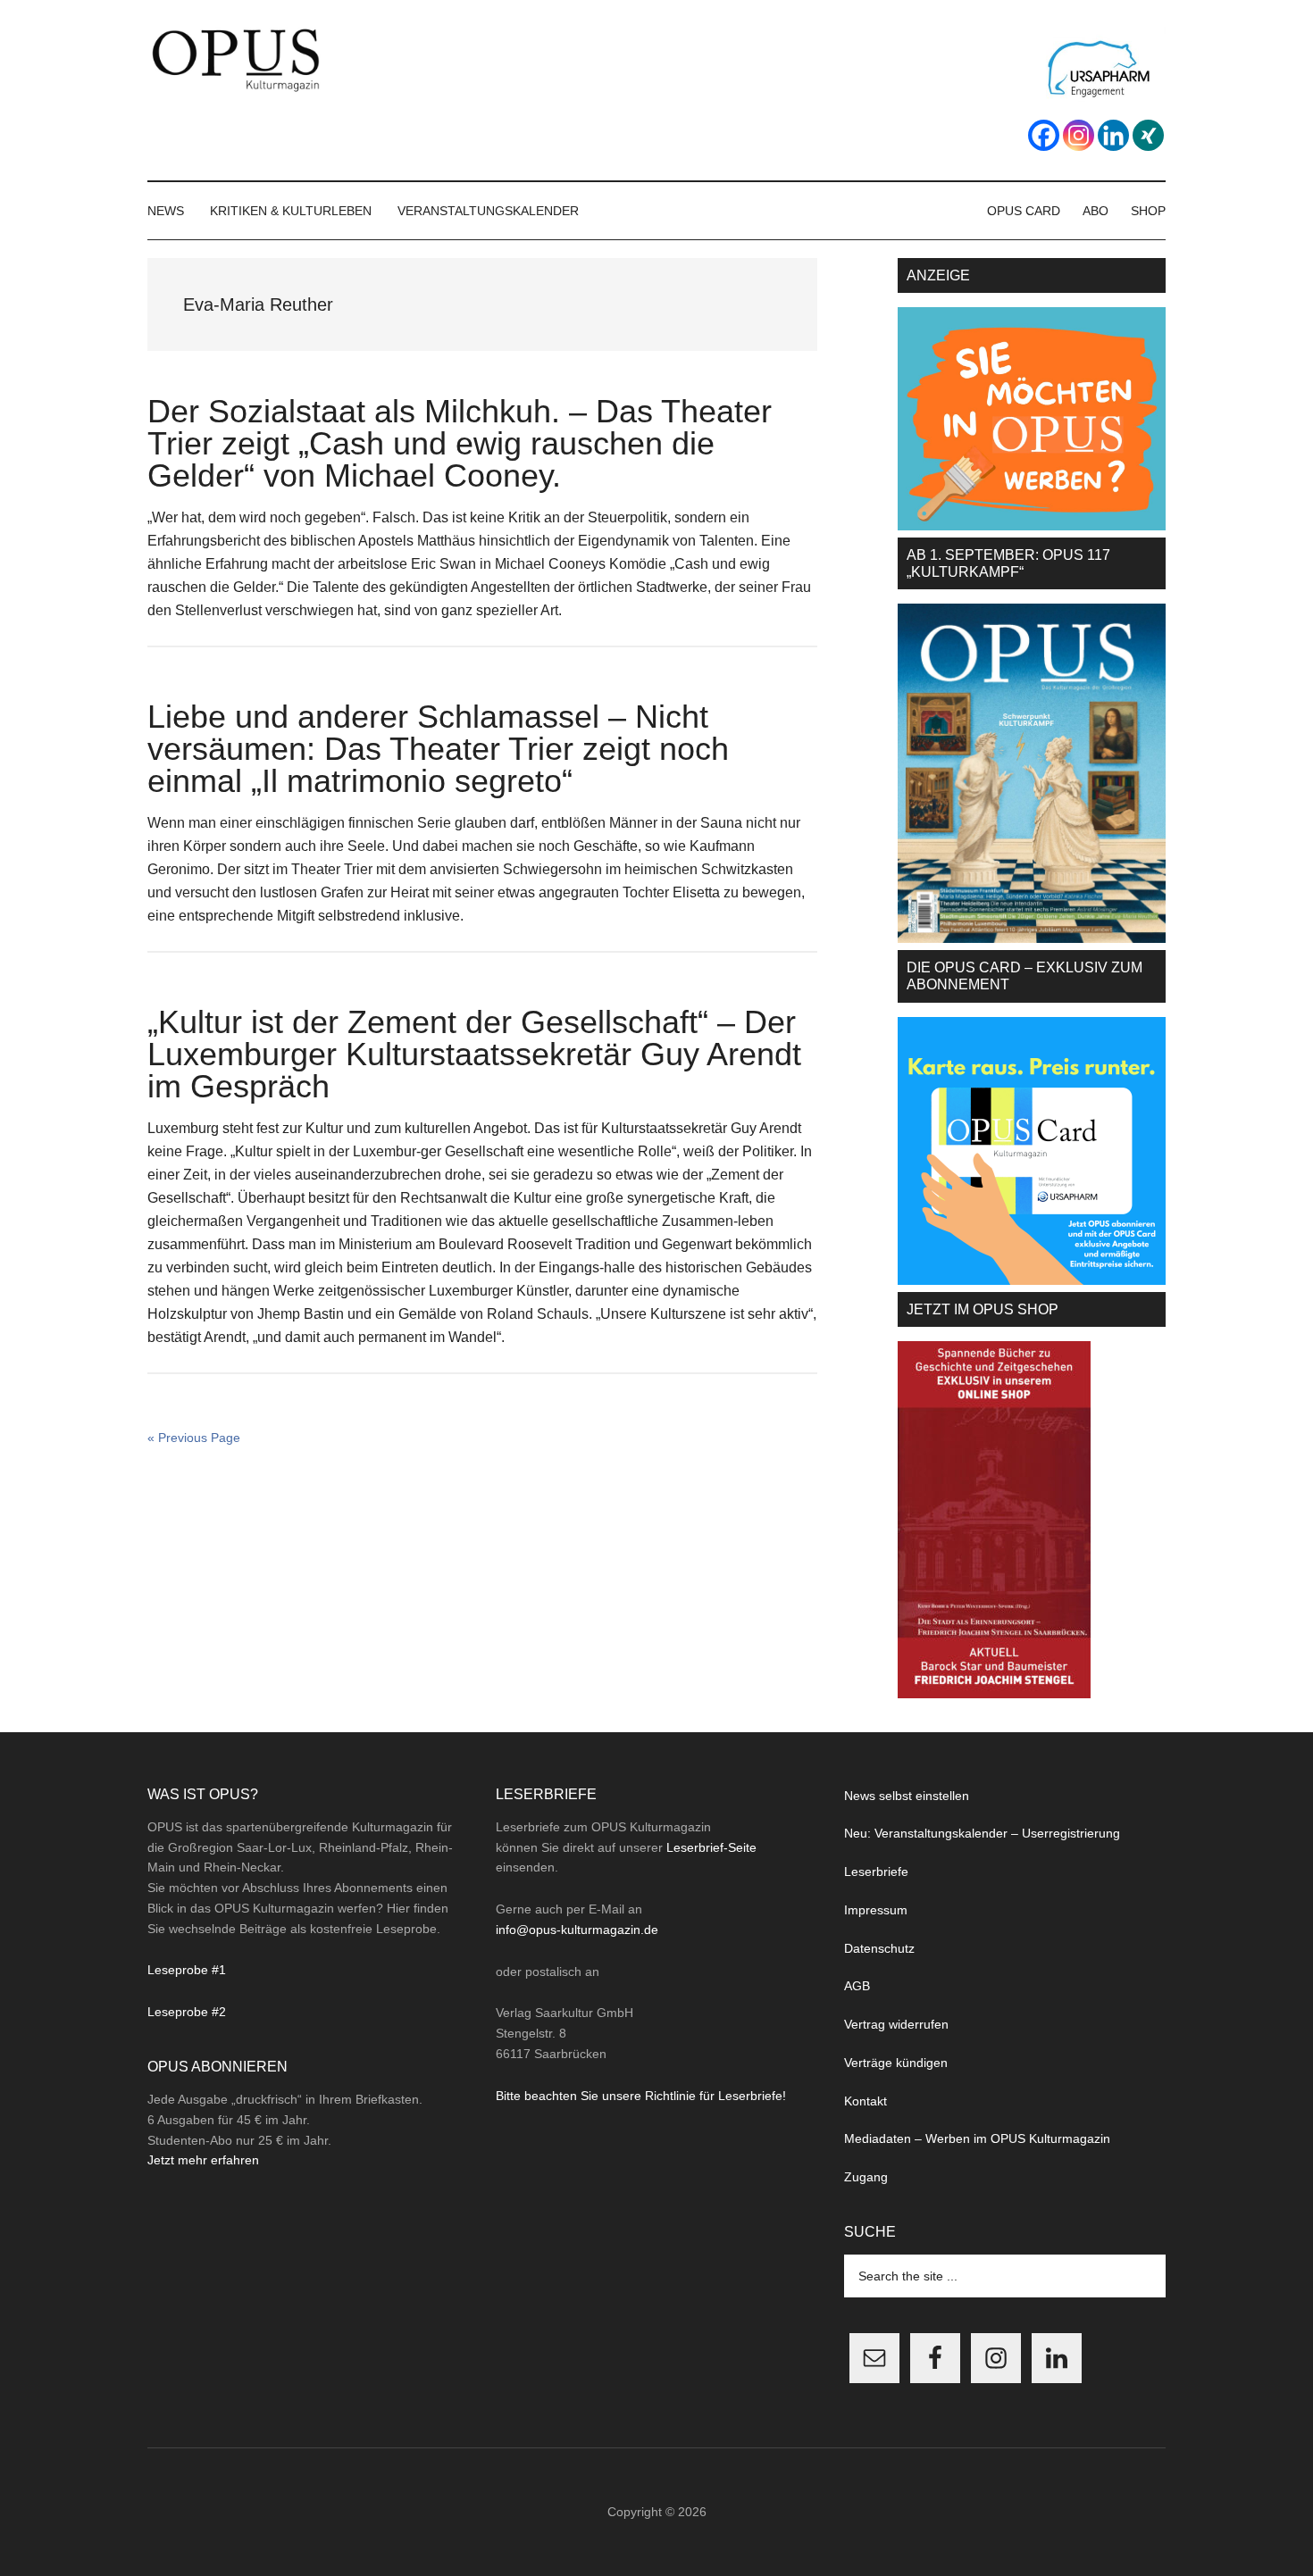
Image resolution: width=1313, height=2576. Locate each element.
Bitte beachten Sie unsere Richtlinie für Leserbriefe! (641, 2096)
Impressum (876, 1910)
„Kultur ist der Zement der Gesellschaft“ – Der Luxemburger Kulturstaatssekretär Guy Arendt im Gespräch (474, 1054)
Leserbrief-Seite (711, 1847)
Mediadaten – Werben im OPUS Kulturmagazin (977, 2138)
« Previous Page (194, 1438)
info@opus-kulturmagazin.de (577, 1930)
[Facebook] (1044, 135)
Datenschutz (879, 1948)
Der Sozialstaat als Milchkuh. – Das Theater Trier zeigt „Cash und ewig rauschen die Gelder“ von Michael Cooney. (460, 443)
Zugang (866, 2177)
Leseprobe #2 (187, 2012)
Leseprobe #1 (187, 1970)
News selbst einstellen (907, 1796)
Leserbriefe (876, 1872)
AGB (857, 1986)
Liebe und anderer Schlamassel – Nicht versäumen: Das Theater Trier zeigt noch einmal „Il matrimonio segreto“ (438, 749)
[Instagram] (1079, 135)
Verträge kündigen (896, 2063)
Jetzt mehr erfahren (203, 2160)
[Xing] (1148, 135)
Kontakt (866, 2101)
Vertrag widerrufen (896, 2024)
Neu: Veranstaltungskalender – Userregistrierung (982, 1833)
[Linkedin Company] (1113, 135)
